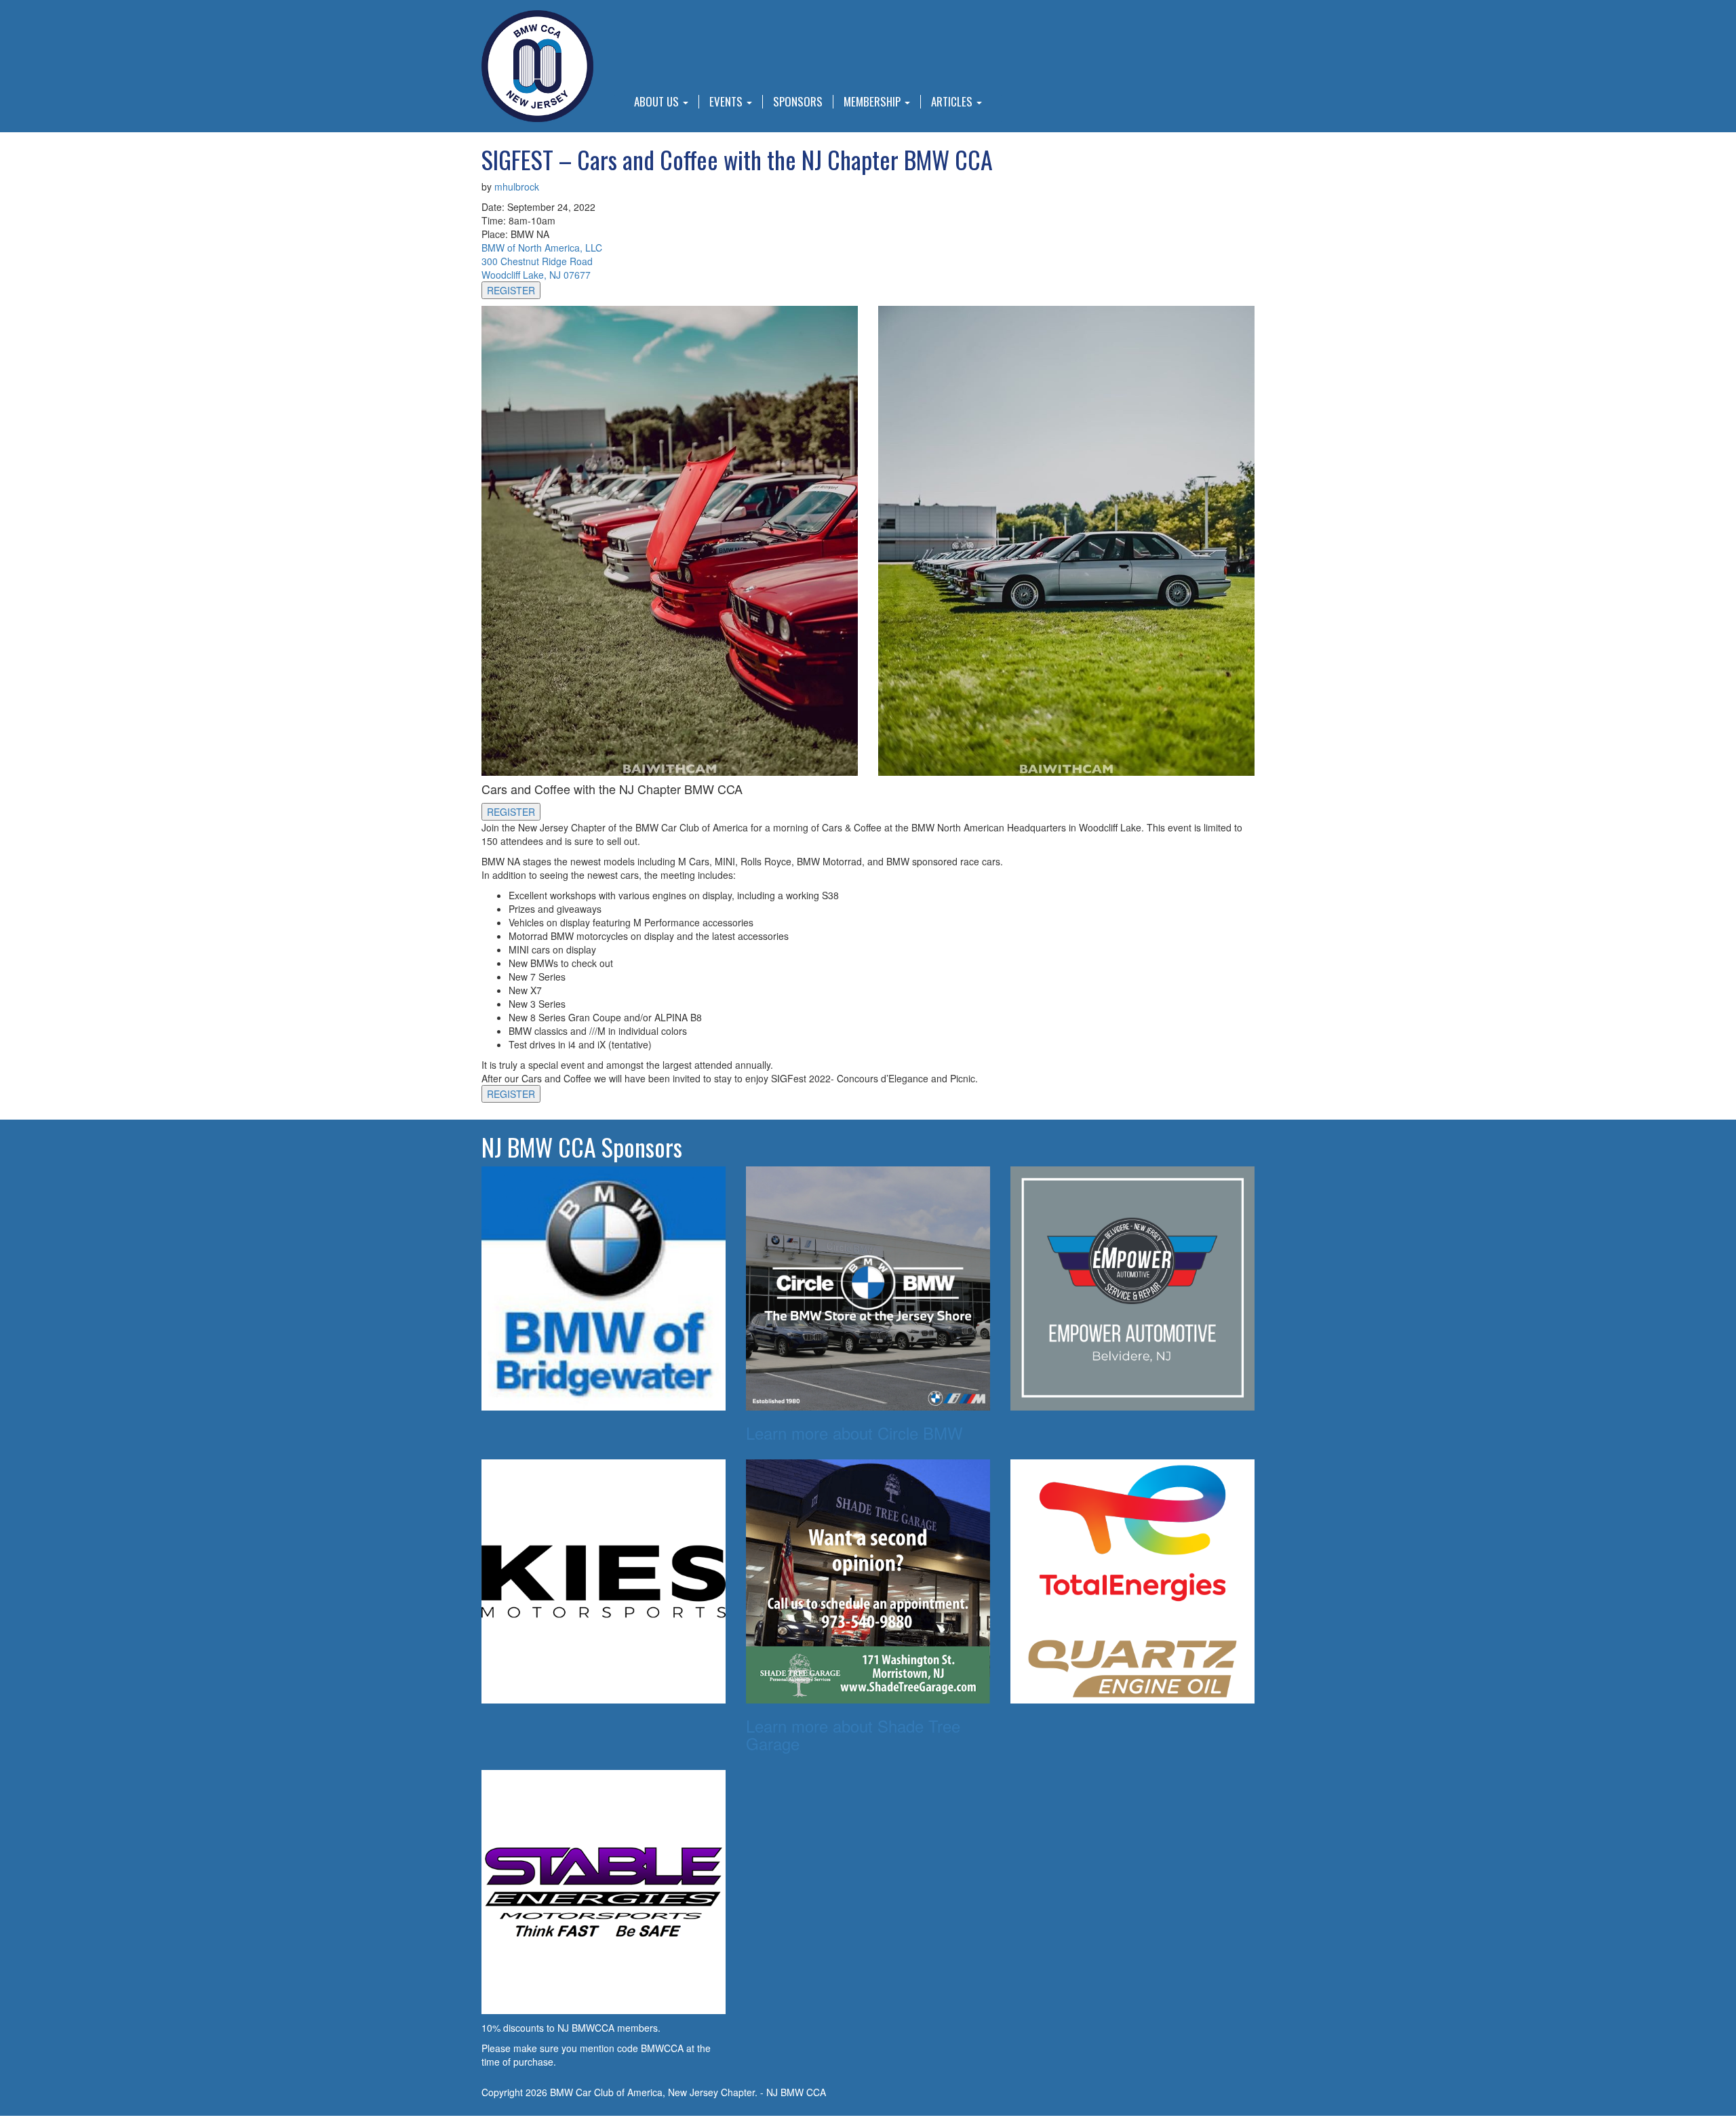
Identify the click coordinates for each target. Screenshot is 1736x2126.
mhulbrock (517, 186)
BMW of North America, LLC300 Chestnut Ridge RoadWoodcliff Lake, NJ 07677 (542, 261)
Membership (873, 102)
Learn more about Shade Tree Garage (853, 1734)
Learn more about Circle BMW (854, 1433)
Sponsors (798, 102)
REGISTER (511, 290)
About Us (658, 102)
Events (727, 102)
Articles (953, 102)
